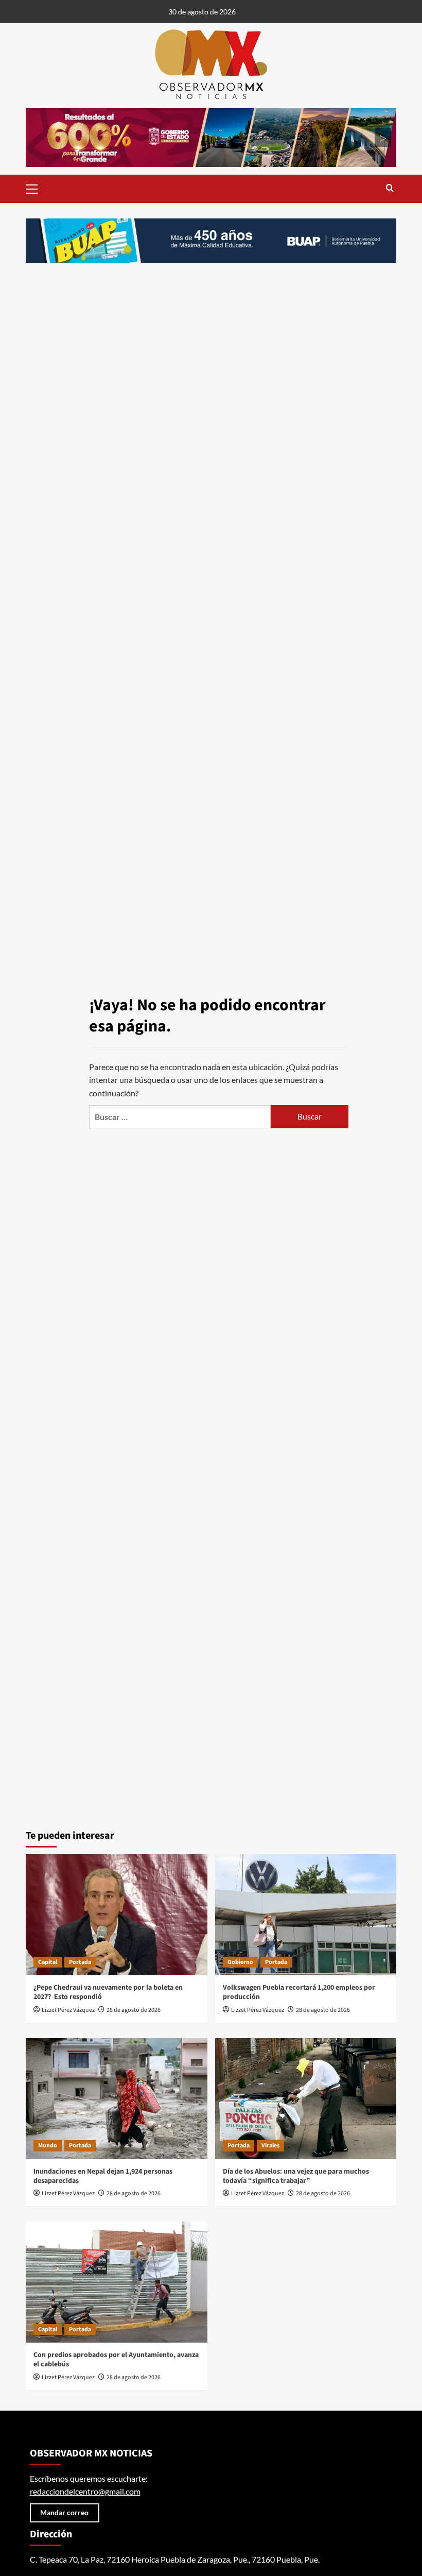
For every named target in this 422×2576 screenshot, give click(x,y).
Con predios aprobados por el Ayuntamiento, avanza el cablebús (116, 2360)
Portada (80, 1962)
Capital (48, 1962)
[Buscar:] (180, 1117)
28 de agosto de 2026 (134, 2010)
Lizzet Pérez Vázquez (68, 2010)
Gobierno (240, 1962)
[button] (36, 188)
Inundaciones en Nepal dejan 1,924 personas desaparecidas (103, 2176)
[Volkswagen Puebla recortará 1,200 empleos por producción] (306, 1915)
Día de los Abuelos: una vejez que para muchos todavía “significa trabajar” (296, 2176)
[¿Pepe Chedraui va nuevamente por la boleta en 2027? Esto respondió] (117, 1915)
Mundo (48, 2146)
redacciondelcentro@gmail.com (85, 2491)
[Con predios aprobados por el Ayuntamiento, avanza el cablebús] (117, 2282)
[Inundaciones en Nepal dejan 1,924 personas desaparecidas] (117, 2099)
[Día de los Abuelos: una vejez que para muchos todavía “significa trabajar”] (306, 2099)
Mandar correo (64, 2512)
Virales (270, 2146)
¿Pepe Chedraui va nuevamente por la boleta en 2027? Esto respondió (108, 1992)
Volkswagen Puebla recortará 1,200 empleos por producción (299, 1992)
